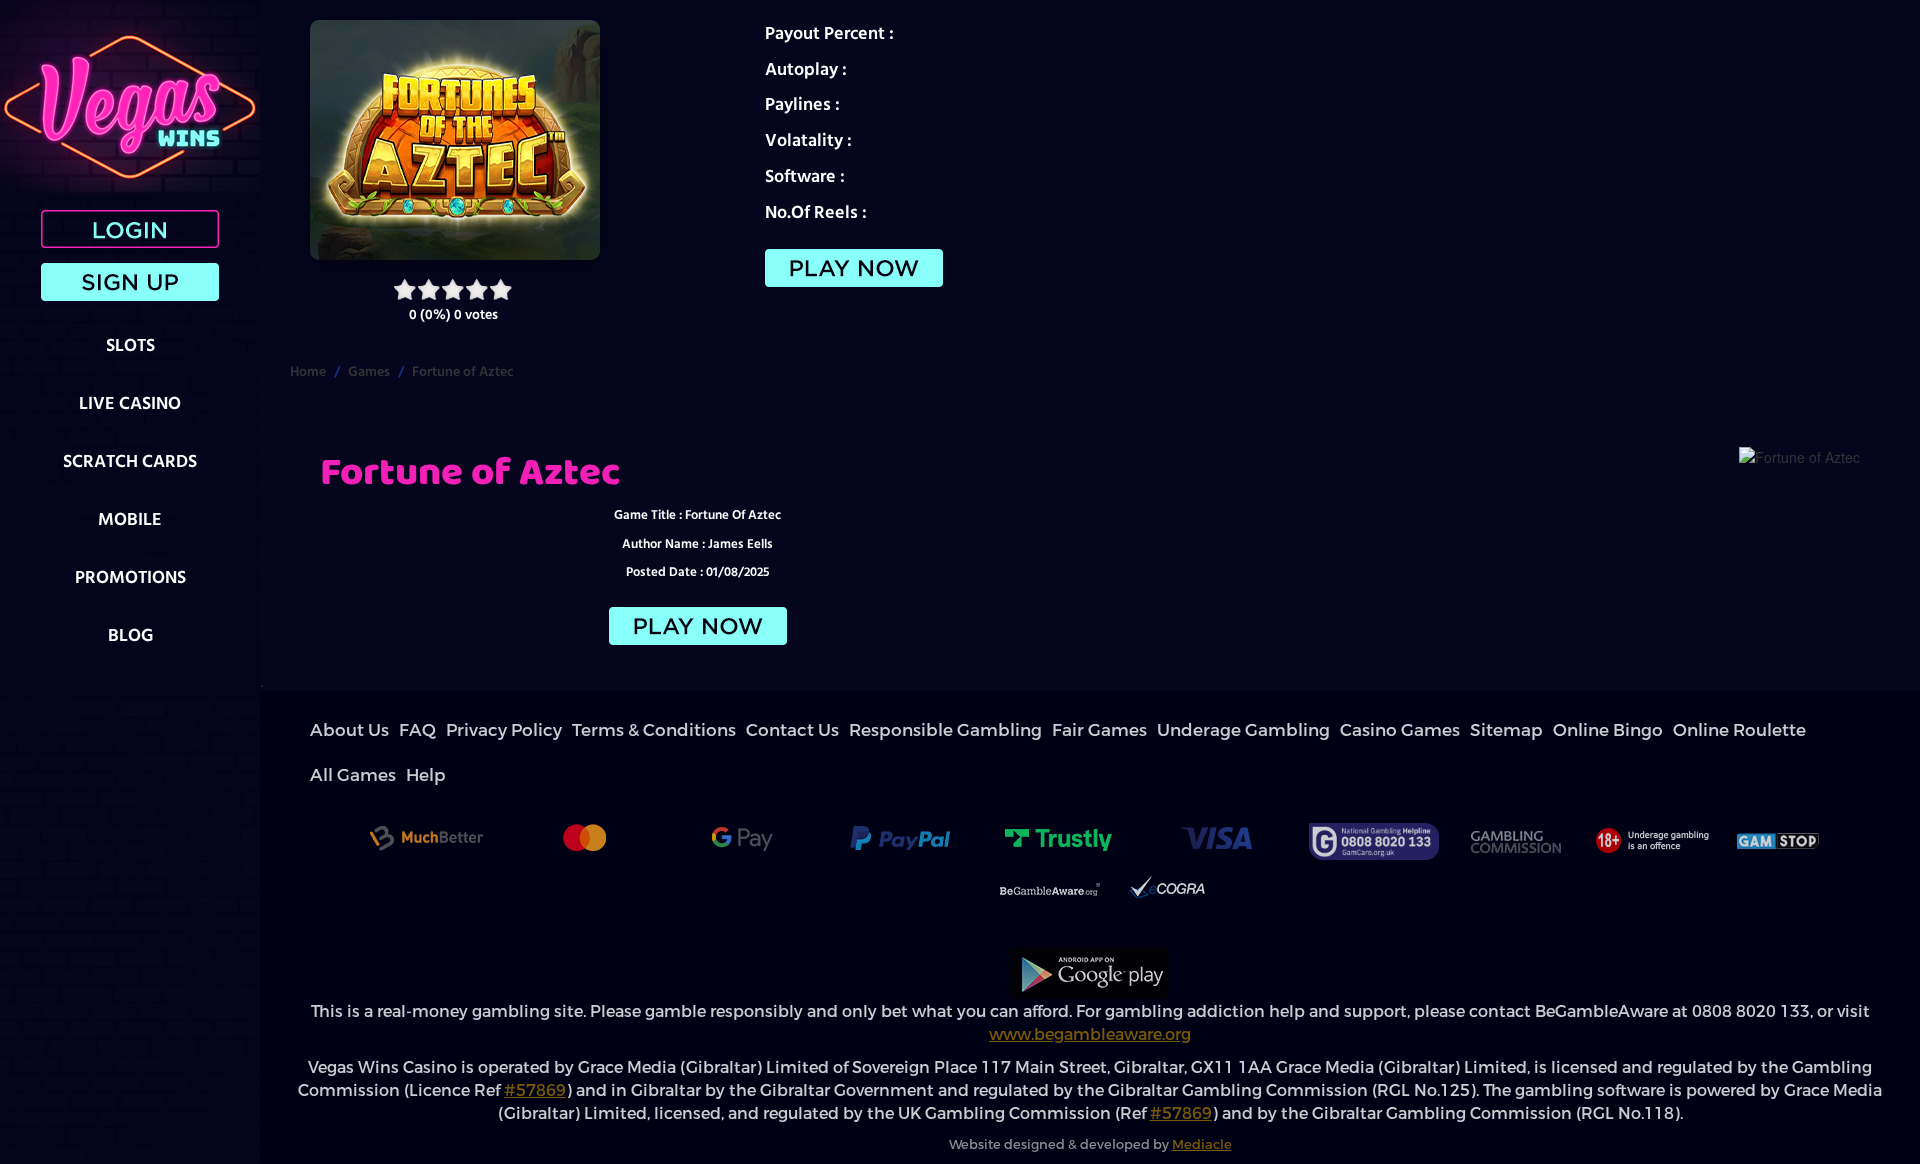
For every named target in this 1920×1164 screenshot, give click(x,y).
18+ (1650, 796)
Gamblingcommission (1515, 796)
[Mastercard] (584, 796)
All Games (1277, 730)
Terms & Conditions (526, 730)
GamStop (1778, 796)
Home (308, 371)
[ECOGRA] (1167, 847)
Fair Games (803, 730)
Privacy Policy (432, 730)
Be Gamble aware (1050, 847)
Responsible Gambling (708, 730)
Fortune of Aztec (463, 371)
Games (369, 371)
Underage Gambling (892, 730)
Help (1324, 730)
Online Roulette (1202, 730)
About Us (333, 730)
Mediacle (1202, 1099)
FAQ (377, 730)
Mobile (130, 518)
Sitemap (1055, 730)
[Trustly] (1058, 796)
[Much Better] (426, 796)
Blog (130, 634)
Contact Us (613, 730)
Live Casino (130, 402)
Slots (130, 344)
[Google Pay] (742, 796)
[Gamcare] (1374, 796)
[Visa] (1216, 796)
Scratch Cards (130, 460)
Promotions (130, 576)
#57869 (535, 1045)
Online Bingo (1119, 730)
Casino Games (988, 730)
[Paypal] (900, 796)
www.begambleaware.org (1090, 989)
